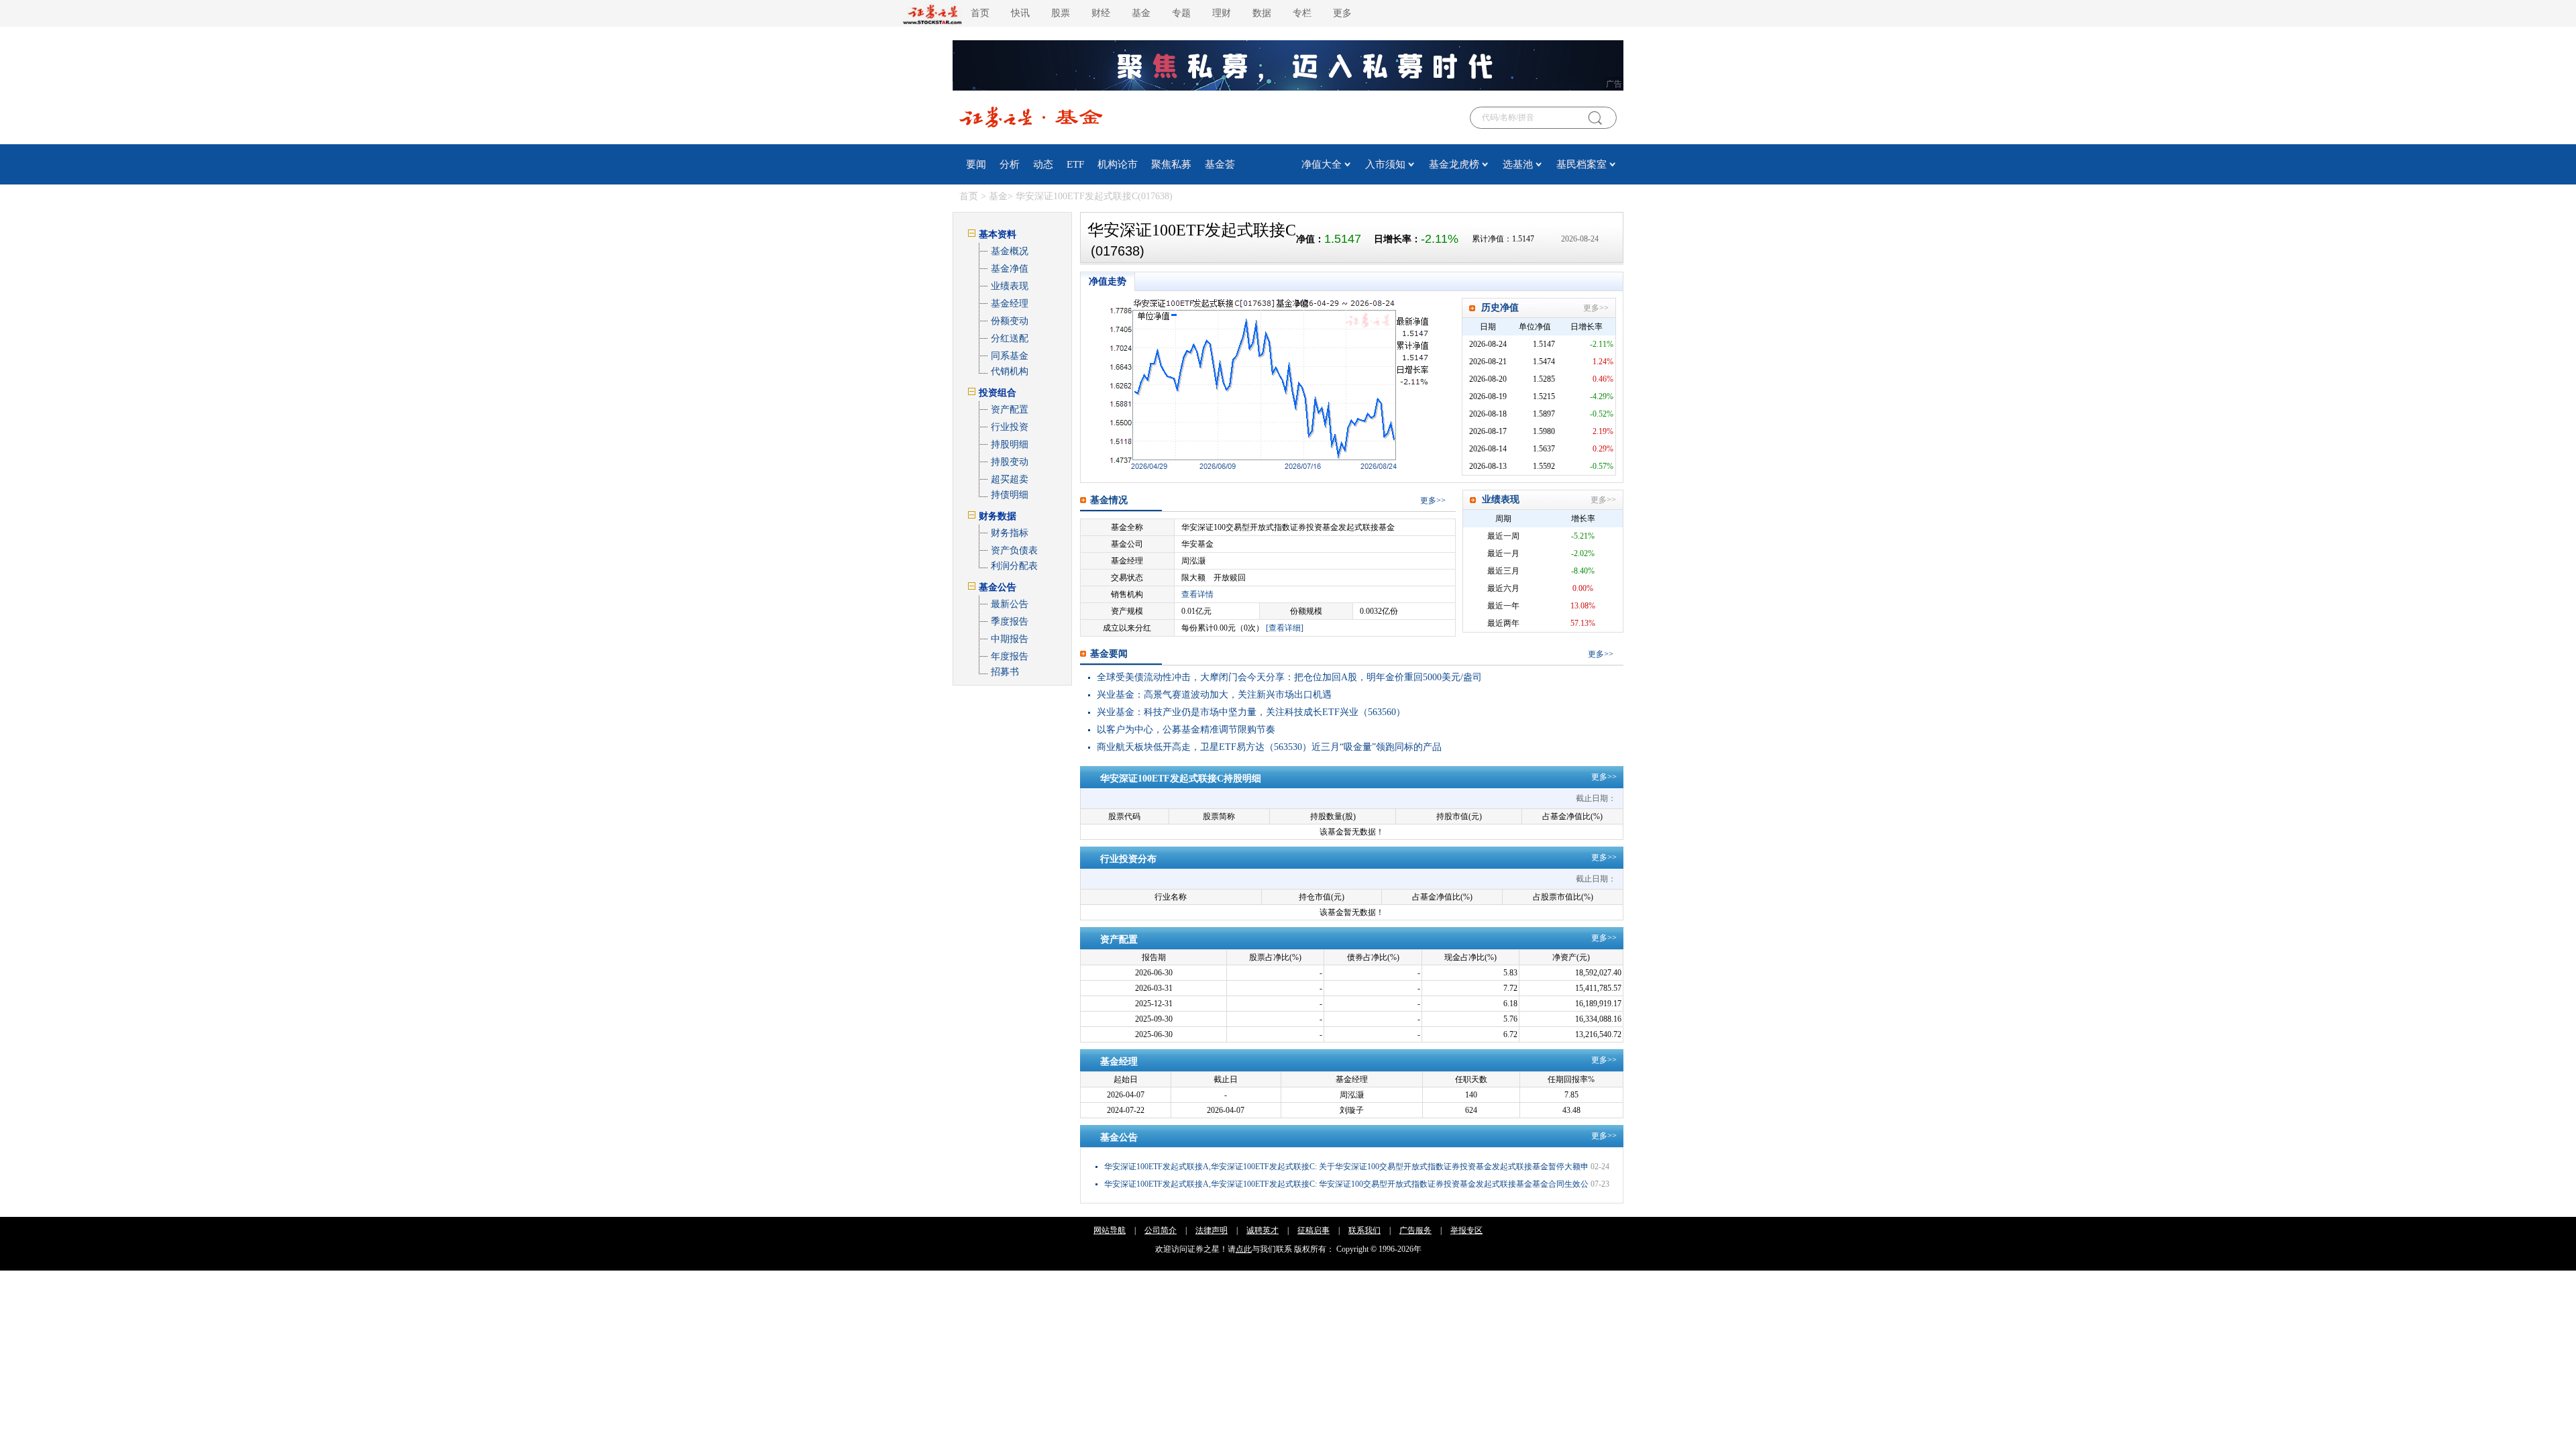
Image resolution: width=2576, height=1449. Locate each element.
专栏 (1302, 13)
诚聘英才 (1263, 1230)
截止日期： (1596, 798)
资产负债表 (1014, 550)
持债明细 (1010, 495)
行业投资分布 (1128, 859)
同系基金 (1010, 356)
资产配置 (1010, 410)
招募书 (1005, 672)
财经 (1101, 13)
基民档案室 (1581, 164)
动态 (1043, 164)
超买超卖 (1010, 479)
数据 (1262, 13)
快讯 (1020, 13)
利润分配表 (1014, 566)
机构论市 (1118, 164)
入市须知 (1385, 164)
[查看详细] (1285, 628)
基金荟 (1220, 164)
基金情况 (1109, 500)
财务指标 (1010, 533)
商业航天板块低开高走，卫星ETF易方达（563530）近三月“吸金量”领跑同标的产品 (1269, 747)
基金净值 (1010, 269)
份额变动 (1010, 321)
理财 (1222, 13)
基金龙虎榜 (1454, 164)
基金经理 (1010, 304)
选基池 (1518, 164)
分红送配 (1010, 338)
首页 (980, 13)
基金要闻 (1109, 654)
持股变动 (1010, 462)
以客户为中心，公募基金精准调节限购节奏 (1186, 730)
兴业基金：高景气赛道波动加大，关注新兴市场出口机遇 (1214, 695)
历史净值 (1500, 308)
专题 (1181, 13)
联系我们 (1364, 1230)
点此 (1244, 1249)
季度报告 (1010, 622)
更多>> (1596, 308)
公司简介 (1161, 1230)
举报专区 (1466, 1230)
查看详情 (1197, 594)
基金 (1141, 13)
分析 (1010, 164)
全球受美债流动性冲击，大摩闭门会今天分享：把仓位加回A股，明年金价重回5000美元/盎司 (1289, 677)
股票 (1061, 13)
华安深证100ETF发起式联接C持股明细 (1181, 779)
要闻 (976, 164)
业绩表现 (1010, 286)
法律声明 (1212, 1230)
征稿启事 (1313, 1230)
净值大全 (1322, 164)
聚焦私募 (1171, 164)
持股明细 (1010, 444)
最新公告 (1010, 604)
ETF (1075, 164)
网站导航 (1110, 1230)
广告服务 (1415, 1230)
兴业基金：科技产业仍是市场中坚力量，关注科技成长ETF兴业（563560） (1251, 712)
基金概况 (1010, 251)
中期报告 (1010, 639)
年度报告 (1010, 656)
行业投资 (1010, 427)
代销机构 (1010, 371)
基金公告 (1119, 1137)
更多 (1428, 500)
